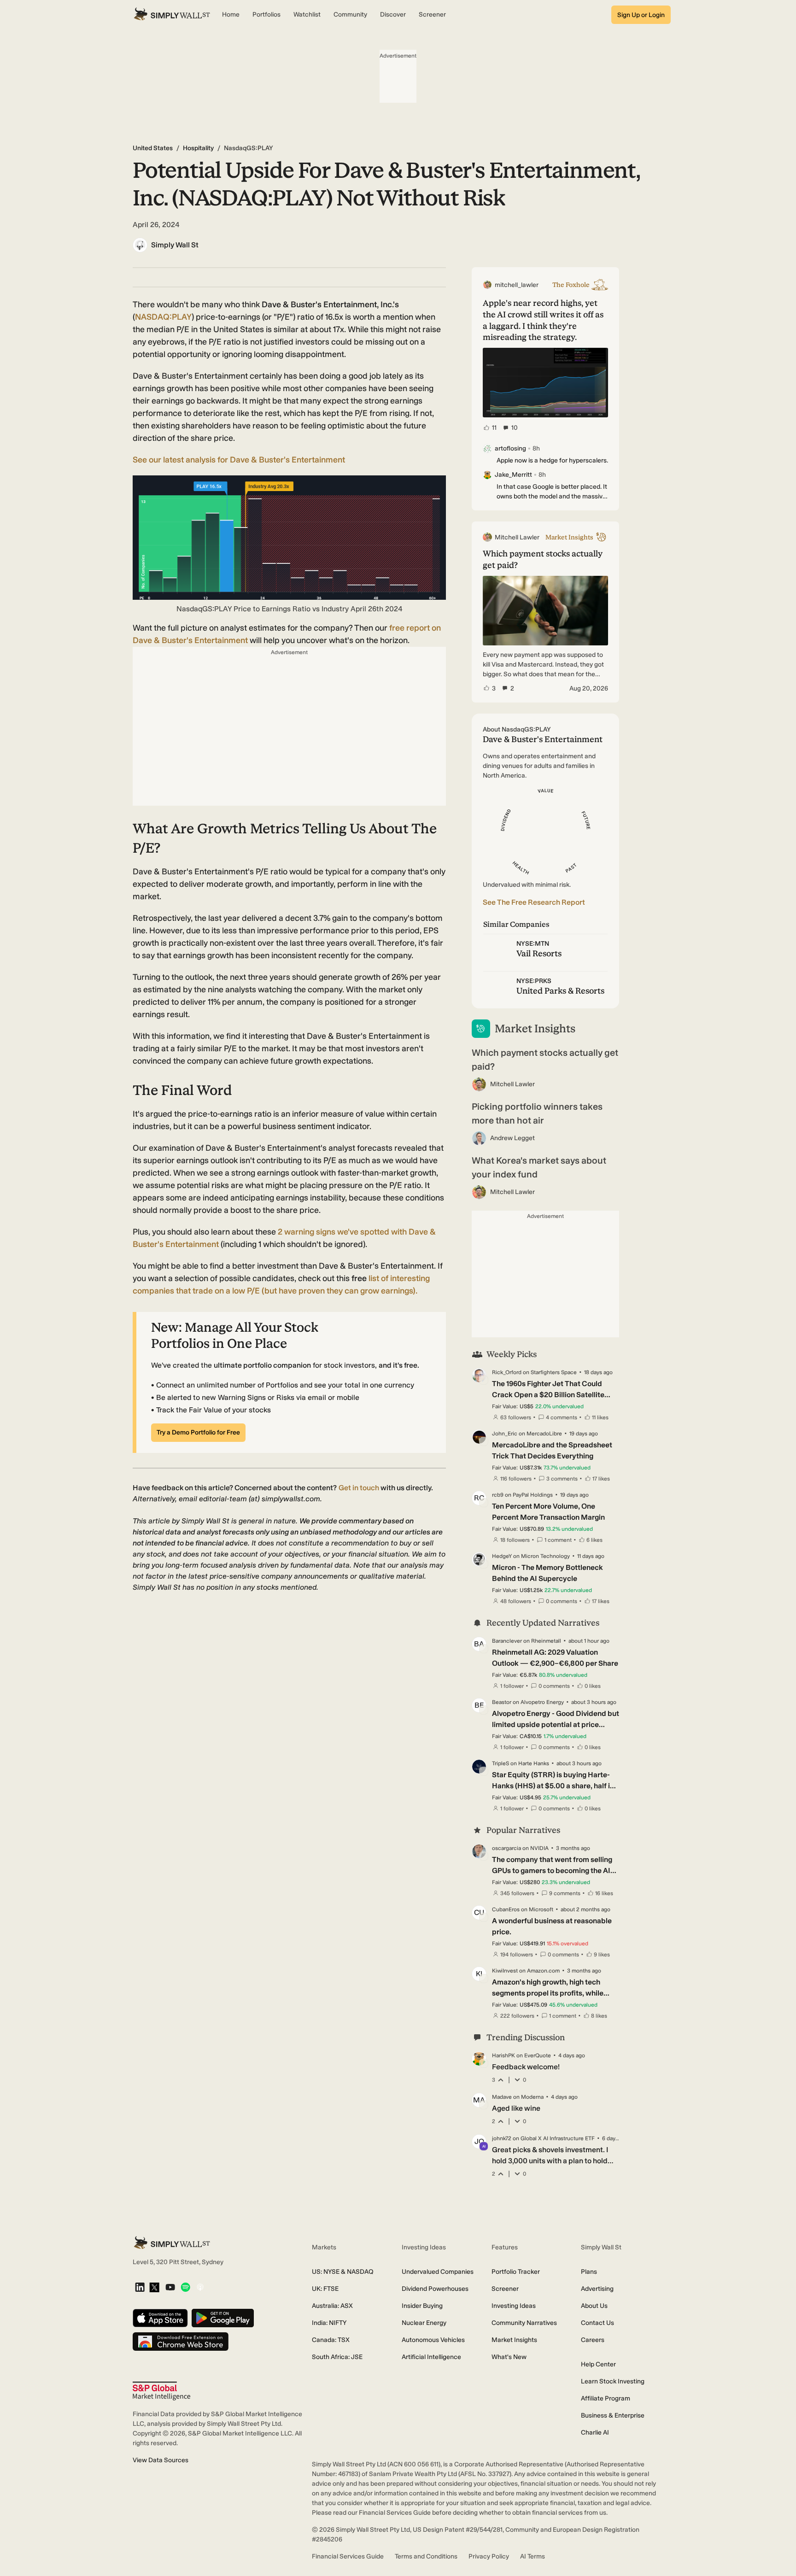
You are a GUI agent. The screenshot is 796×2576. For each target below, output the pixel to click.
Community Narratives (524, 2323)
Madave (502, 2097)
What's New (509, 2357)
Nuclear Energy (424, 2323)
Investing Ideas (514, 2306)
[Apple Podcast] (200, 2288)
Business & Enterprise (613, 2415)
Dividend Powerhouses (435, 2289)
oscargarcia (506, 1848)
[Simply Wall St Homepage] (172, 15)
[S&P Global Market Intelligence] (161, 2391)
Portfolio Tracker (516, 2272)
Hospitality (198, 148)
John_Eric (505, 1434)
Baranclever (507, 1641)
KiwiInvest (505, 1971)
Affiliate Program (606, 2398)
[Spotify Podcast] (185, 2288)
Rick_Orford (507, 1372)
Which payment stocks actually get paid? (545, 1060)
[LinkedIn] (140, 2288)
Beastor (502, 1702)
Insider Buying (422, 2306)
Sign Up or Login (641, 15)
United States (153, 148)
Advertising (597, 2289)
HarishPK (503, 2055)
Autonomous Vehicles (433, 2340)
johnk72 (502, 2138)
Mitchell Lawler (512, 1084)
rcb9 (498, 1495)
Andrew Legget (512, 1138)
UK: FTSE (325, 2289)
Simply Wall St (175, 245)
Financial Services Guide (348, 2556)
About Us (594, 2306)
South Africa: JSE (337, 2357)
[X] (154, 2288)
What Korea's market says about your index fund (539, 1167)
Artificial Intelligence (431, 2357)
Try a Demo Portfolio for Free (198, 1432)
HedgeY (502, 1556)
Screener (505, 2289)
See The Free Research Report (534, 902)
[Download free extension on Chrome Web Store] (181, 2342)
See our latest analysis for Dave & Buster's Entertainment (239, 460)
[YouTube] (170, 2288)
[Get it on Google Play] (223, 2319)
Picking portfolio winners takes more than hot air (537, 1113)
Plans (589, 2272)
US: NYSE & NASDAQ (343, 2272)
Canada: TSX (331, 2340)
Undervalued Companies (438, 2272)
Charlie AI (595, 2433)
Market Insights (514, 2340)
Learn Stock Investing (613, 2381)
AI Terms (533, 2556)
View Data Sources (161, 2460)
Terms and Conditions (426, 2556)
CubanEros (506, 1909)
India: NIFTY (329, 2323)
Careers (593, 2340)
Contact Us (597, 2323)
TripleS (500, 1763)
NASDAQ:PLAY (163, 317)
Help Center (598, 2364)
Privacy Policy (489, 2556)
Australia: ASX (332, 2306)
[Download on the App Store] (160, 2319)
